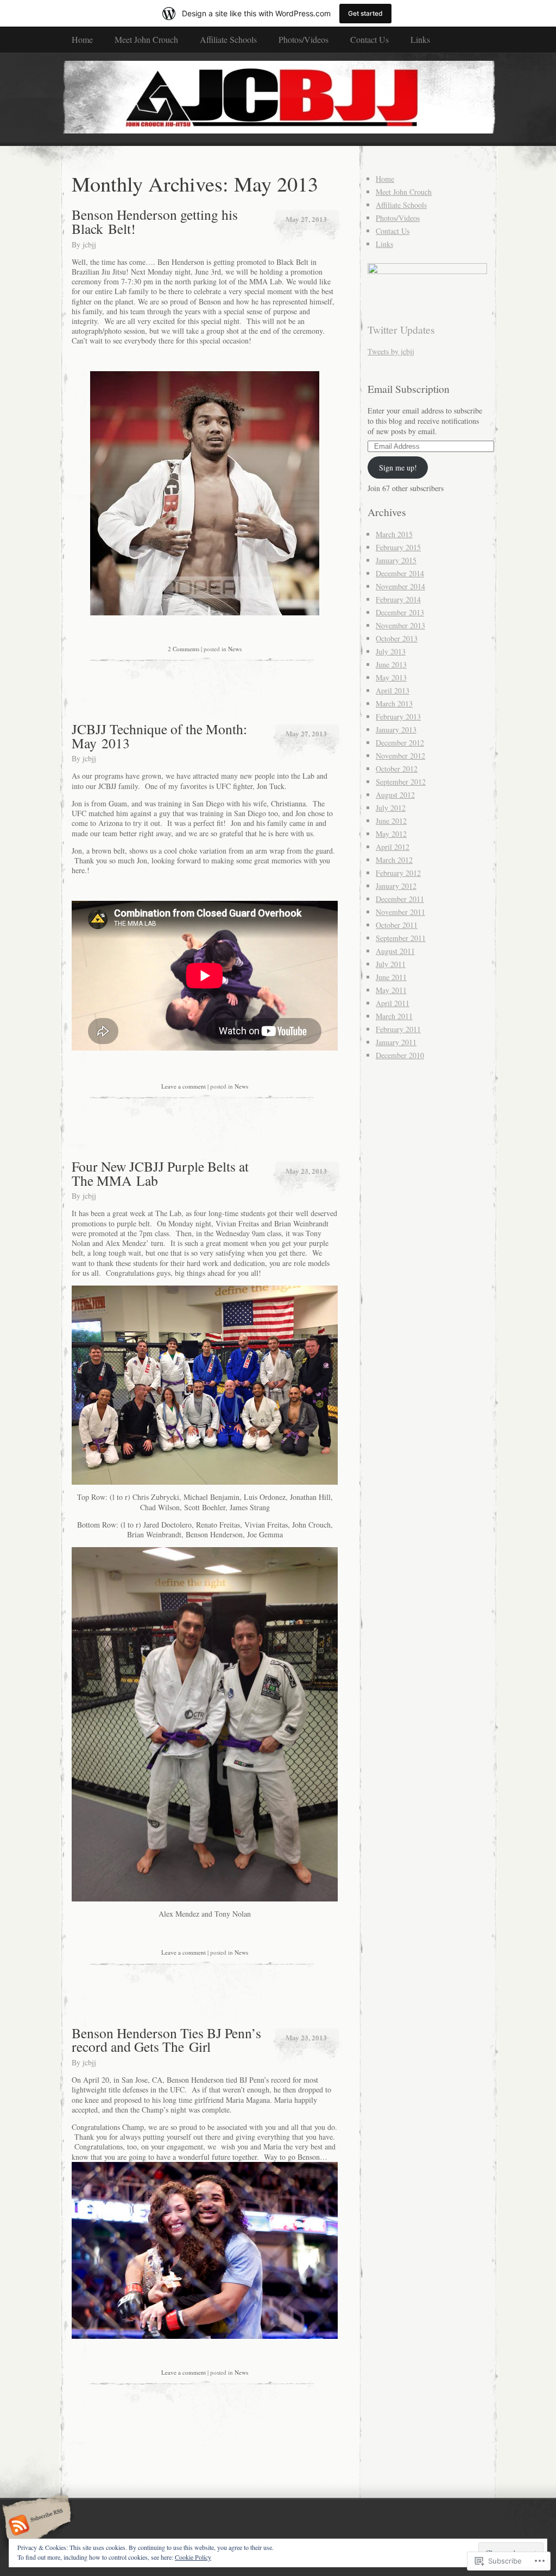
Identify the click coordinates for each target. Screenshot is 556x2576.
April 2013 (393, 691)
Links (420, 39)
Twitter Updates (401, 330)
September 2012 (401, 782)
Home (82, 39)
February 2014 (398, 599)
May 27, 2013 (306, 219)
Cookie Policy (193, 2557)
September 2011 (401, 938)
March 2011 (394, 1016)
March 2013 (394, 704)
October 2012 (397, 769)
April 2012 (393, 847)
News (235, 649)
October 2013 (397, 638)
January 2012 (396, 886)
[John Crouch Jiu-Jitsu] (278, 99)
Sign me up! (398, 468)
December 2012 (400, 743)
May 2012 (391, 834)
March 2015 (394, 534)
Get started (365, 13)
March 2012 (394, 860)
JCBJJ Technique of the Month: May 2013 (159, 736)
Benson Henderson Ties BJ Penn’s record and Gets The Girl (166, 2040)
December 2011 (400, 899)
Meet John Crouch (146, 39)
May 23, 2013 (306, 1171)
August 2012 (395, 795)
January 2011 (396, 1042)
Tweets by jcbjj (391, 351)
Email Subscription (409, 389)
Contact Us (369, 39)
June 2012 (391, 821)
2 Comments (184, 649)
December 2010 (400, 1055)
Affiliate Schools (228, 39)
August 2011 (395, 951)
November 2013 (400, 625)
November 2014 (400, 586)
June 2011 (391, 977)
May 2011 (391, 990)
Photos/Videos (304, 39)
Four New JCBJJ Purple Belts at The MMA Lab (160, 1173)
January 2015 (396, 560)
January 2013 (396, 730)
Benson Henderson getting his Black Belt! (155, 221)
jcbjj (89, 244)
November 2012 (400, 756)
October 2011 (397, 925)
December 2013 (400, 612)
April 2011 (393, 1003)
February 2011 (398, 1029)
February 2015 (398, 547)
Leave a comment (184, 1086)
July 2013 (391, 651)
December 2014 (400, 573)
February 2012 (398, 873)
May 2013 (391, 678)
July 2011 (391, 964)
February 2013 (398, 717)
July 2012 (391, 808)
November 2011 (400, 912)
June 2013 (391, 664)
